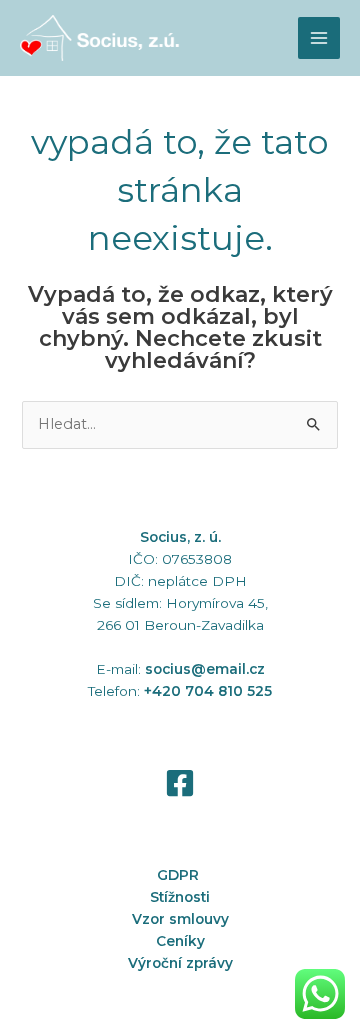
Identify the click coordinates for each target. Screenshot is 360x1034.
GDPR (180, 875)
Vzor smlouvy (180, 919)
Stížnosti (180, 897)
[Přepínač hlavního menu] (319, 38)
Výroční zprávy (180, 963)
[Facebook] (180, 783)
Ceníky (180, 941)
